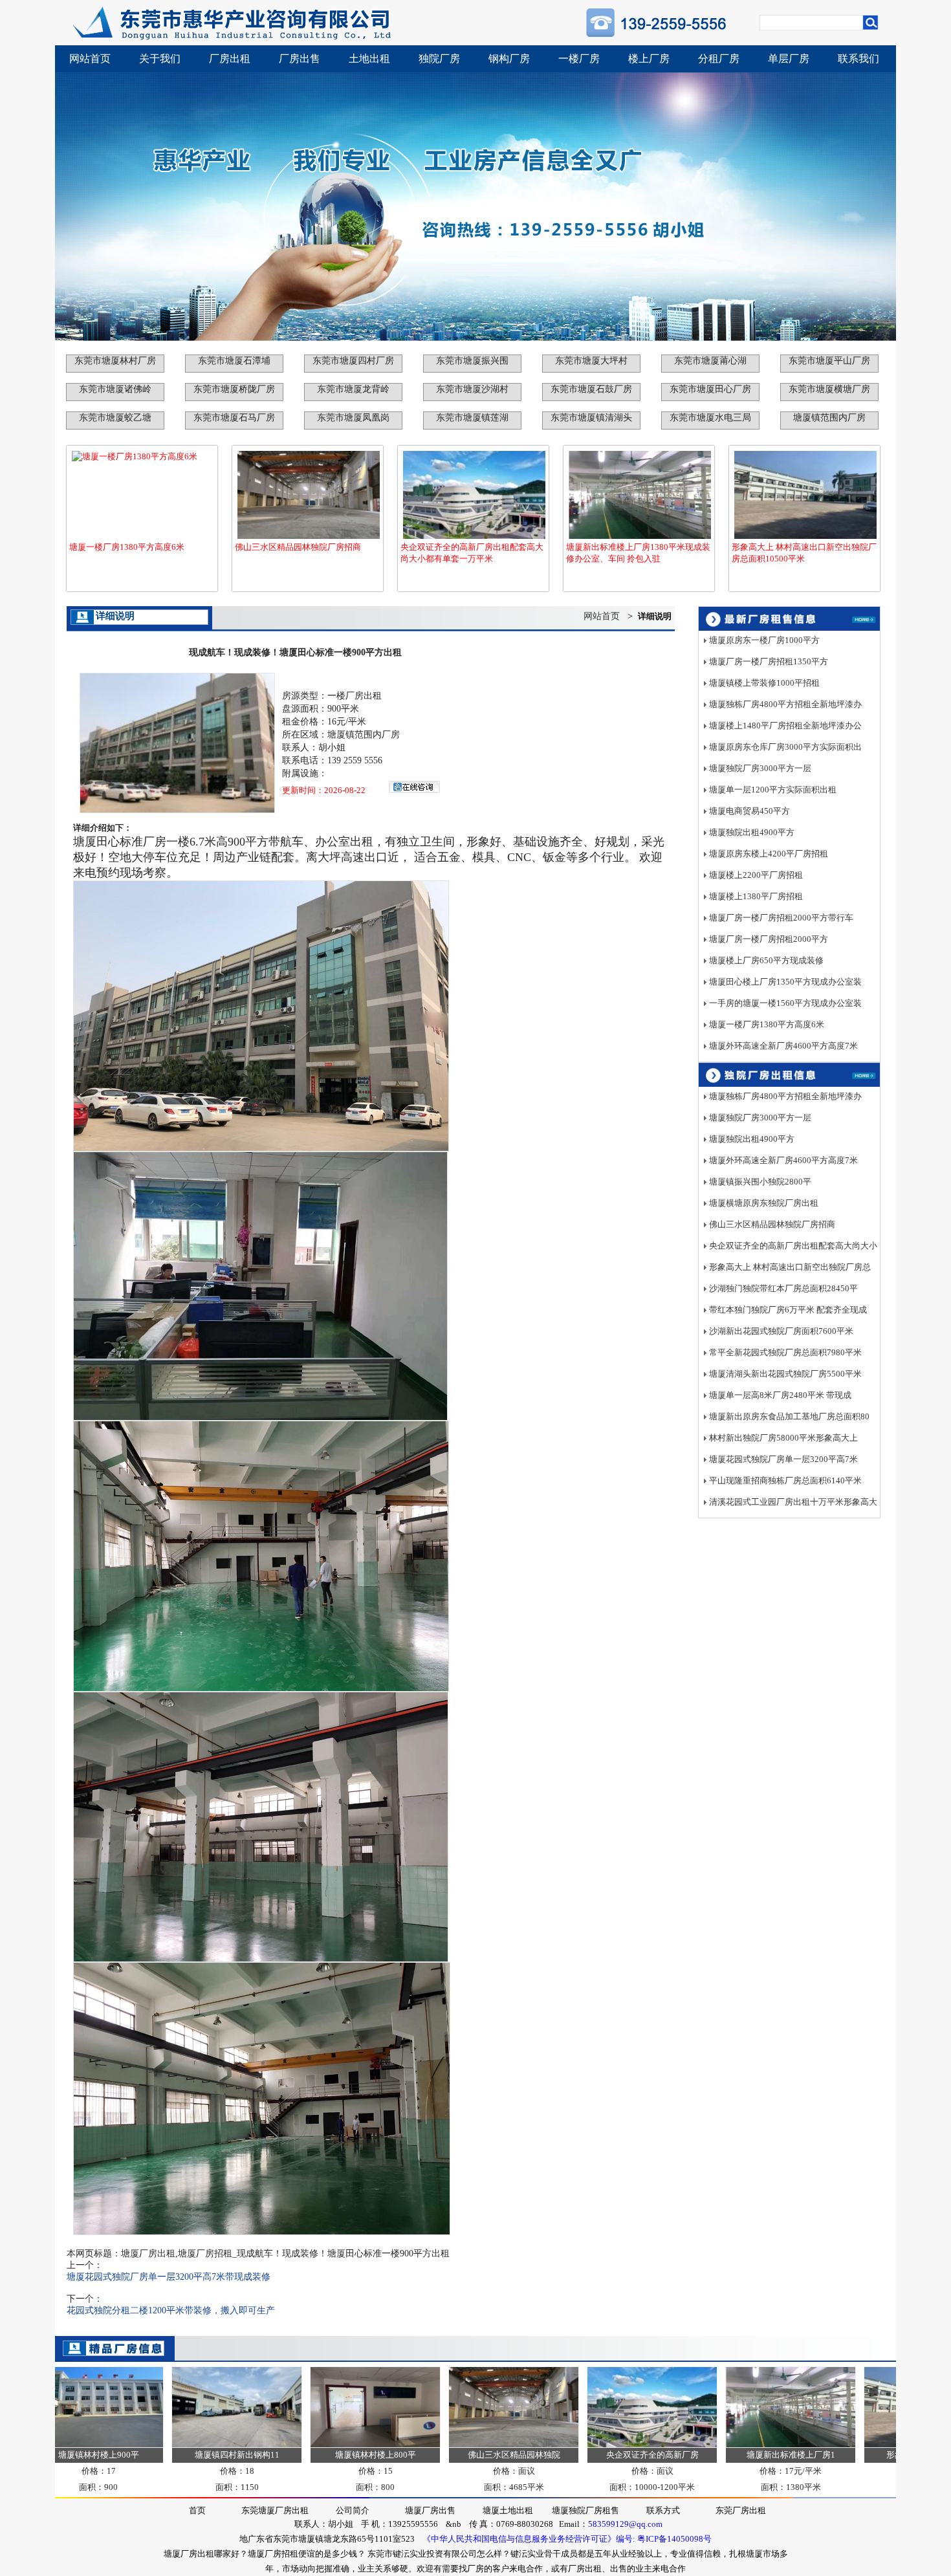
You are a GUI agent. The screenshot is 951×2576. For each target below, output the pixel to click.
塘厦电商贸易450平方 (749, 811)
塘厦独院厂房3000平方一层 (760, 768)
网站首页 (90, 59)
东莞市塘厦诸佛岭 (115, 389)
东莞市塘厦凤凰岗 (353, 418)
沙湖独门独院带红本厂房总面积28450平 (783, 1288)
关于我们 (160, 59)
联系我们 (858, 59)
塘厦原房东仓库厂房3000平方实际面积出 (785, 747)
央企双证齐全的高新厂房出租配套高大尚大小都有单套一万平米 (472, 553)
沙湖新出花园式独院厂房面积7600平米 (781, 1331)
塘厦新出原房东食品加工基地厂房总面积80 (789, 1416)
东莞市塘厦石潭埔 (234, 361)
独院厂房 (439, 59)
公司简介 (353, 2510)
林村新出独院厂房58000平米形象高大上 (783, 1438)
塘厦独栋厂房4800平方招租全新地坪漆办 (785, 704)
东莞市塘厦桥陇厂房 (234, 389)
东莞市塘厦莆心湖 (710, 361)
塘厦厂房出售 (430, 2510)
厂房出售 (300, 59)
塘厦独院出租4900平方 (752, 832)
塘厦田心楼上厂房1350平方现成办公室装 (785, 982)
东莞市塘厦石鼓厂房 (591, 389)
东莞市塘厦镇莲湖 (472, 418)
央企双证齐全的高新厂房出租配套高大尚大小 (793, 1246)
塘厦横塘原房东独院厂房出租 (764, 1203)
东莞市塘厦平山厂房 (829, 361)
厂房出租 (230, 59)
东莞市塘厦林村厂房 (115, 361)
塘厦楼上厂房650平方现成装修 (766, 960)
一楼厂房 (579, 59)
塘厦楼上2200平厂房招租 (756, 875)
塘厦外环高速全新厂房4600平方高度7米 (783, 1046)
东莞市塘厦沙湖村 (472, 389)
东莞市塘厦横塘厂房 (829, 389)
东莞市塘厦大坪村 (591, 361)
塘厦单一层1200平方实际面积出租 (773, 790)
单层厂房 (789, 59)
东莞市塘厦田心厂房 (710, 389)
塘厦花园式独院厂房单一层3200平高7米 (783, 1459)
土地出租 (369, 59)
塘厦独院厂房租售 (585, 2510)
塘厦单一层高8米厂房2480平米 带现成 (780, 1395)
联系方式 (663, 2510)
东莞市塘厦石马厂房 (234, 418)
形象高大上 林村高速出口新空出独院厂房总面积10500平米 (804, 553)
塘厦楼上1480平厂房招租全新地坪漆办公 (785, 726)
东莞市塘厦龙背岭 (353, 389)
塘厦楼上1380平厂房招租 (756, 896)
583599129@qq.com (625, 2524)
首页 (197, 2510)
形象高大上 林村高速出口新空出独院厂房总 (790, 1267)
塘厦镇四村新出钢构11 (175, 2455)
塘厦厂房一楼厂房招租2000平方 (769, 939)
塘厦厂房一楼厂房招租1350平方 (769, 661)
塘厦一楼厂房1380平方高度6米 (127, 547)
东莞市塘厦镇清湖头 (591, 418)
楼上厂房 (649, 59)
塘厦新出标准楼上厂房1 (729, 2455)
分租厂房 (719, 59)
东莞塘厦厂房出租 (275, 2510)
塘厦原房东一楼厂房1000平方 (764, 640)
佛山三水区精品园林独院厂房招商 (298, 547)
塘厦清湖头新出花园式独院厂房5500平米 (785, 1374)
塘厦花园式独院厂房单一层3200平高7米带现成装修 (169, 2277)
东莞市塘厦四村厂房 (353, 361)
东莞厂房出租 (741, 2510)
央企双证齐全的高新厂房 (590, 2455)
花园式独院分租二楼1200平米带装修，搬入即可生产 (171, 2310)
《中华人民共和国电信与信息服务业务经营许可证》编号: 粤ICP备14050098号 (567, 2539)
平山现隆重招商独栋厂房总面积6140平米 (785, 1480)
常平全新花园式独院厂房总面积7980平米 (785, 1352)
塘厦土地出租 (508, 2510)
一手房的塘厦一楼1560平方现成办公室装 (785, 1003)
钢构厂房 (509, 59)
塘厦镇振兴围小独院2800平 (760, 1182)
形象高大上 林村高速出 (867, 2455)
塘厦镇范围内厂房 (829, 418)
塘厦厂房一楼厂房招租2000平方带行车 (781, 918)
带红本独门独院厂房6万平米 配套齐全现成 (788, 1310)
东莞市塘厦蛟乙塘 (115, 418)
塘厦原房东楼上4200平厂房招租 (769, 854)
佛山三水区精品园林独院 (452, 2455)
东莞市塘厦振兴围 (472, 361)
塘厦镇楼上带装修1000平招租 (764, 683)
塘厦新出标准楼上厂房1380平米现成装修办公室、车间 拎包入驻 (638, 553)
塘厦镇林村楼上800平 (313, 2455)
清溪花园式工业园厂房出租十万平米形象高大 (793, 1502)
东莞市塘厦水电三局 (710, 418)
